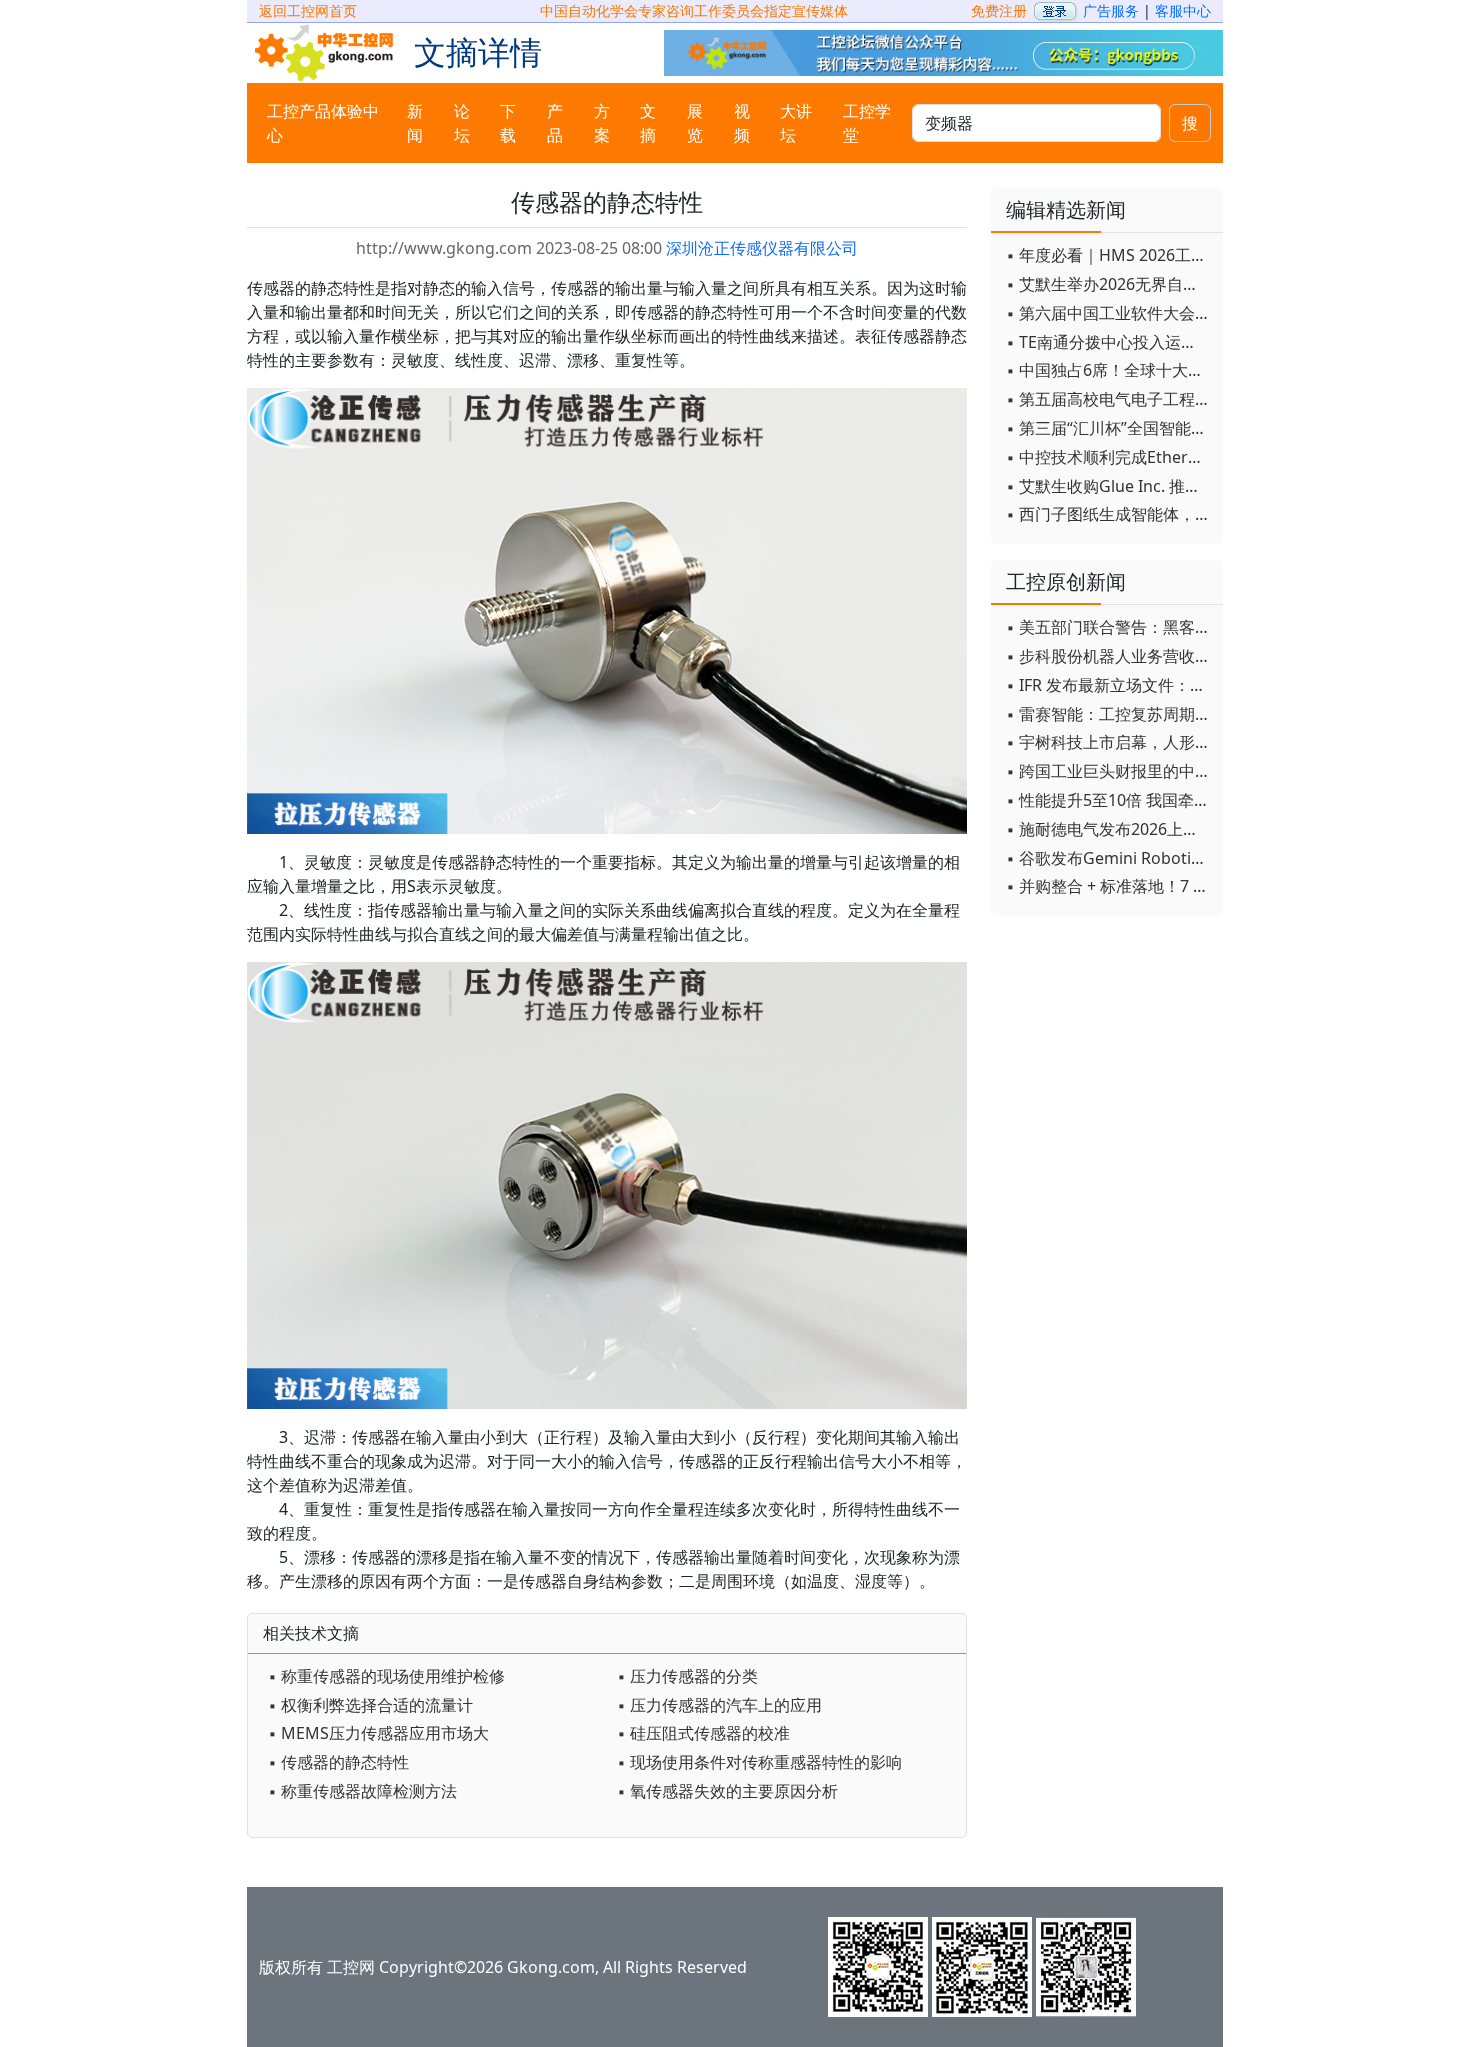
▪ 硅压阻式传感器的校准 (703, 1733)
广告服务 (1111, 10)
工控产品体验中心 (323, 123)
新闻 (415, 123)
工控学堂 (867, 123)
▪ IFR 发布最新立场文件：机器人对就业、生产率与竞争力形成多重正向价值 (1109, 685)
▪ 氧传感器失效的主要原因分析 (727, 1791)
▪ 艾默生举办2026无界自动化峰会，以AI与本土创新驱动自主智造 (1109, 284)
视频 (742, 123)
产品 (555, 123)
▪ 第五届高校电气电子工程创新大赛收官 (1109, 399)
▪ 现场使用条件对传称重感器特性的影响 (759, 1762)
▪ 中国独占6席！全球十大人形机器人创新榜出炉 (1109, 370)
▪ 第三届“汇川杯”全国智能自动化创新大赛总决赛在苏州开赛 (1109, 428)
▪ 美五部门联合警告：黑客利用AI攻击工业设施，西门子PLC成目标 (1109, 627)
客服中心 (1183, 10)
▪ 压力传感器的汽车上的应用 (719, 1705)
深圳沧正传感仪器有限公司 (762, 248)
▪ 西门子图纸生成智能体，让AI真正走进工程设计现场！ (1109, 514)
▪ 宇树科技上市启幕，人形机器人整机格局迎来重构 (1109, 742)
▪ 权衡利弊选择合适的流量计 (370, 1705)
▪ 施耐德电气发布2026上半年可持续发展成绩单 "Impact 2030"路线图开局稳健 (1109, 829)
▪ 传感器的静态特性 (338, 1762)
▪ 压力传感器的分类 (687, 1676)
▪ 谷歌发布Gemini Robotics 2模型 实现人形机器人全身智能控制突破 (1109, 858)
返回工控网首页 (308, 10)
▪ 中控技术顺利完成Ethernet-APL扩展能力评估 (1109, 457)
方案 (602, 123)
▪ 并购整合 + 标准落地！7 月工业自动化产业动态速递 (1109, 886)
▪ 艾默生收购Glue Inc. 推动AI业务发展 (1109, 486)
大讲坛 (796, 123)
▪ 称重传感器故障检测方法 (362, 1791)
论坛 (462, 123)
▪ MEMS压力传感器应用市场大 (378, 1733)
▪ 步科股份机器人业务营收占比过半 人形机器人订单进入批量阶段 (1109, 656)
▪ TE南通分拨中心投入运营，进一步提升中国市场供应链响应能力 (1109, 342)
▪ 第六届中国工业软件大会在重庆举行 (1109, 313)
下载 (508, 123)
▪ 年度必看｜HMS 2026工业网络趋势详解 (1109, 255)
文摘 (648, 123)
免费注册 (999, 10)
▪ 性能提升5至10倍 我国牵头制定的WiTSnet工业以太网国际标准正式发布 (1109, 800)
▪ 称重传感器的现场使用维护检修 (386, 1676)
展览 (695, 123)
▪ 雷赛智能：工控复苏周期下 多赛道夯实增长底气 (1109, 714)
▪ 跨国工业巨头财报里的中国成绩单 (1109, 771)
